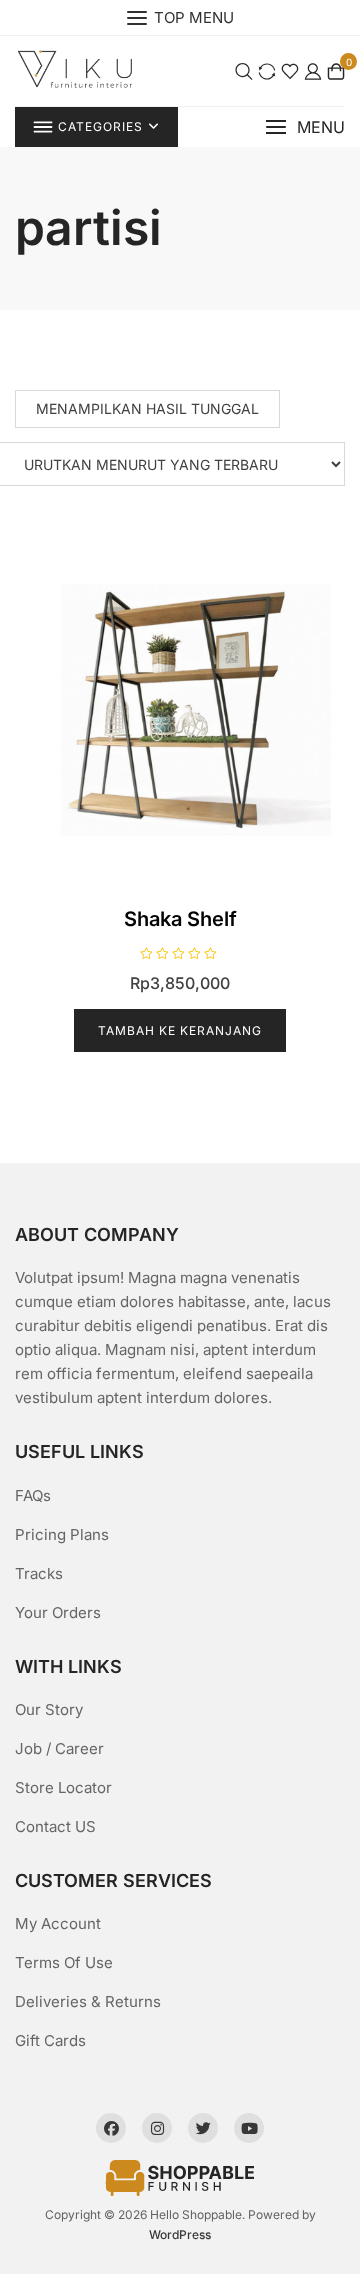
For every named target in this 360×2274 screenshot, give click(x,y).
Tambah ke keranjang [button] (180, 1030)
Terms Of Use (64, 1962)
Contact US (55, 1826)
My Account (58, 1923)
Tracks (39, 1573)
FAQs (33, 1495)
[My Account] (313, 70)
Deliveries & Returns (88, 2001)
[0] (336, 70)
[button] (305, 127)
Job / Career (59, 1748)
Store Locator (63, 1787)
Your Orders (58, 1612)
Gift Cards (50, 2040)
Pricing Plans (62, 1534)
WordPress (180, 2234)
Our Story (49, 1709)
